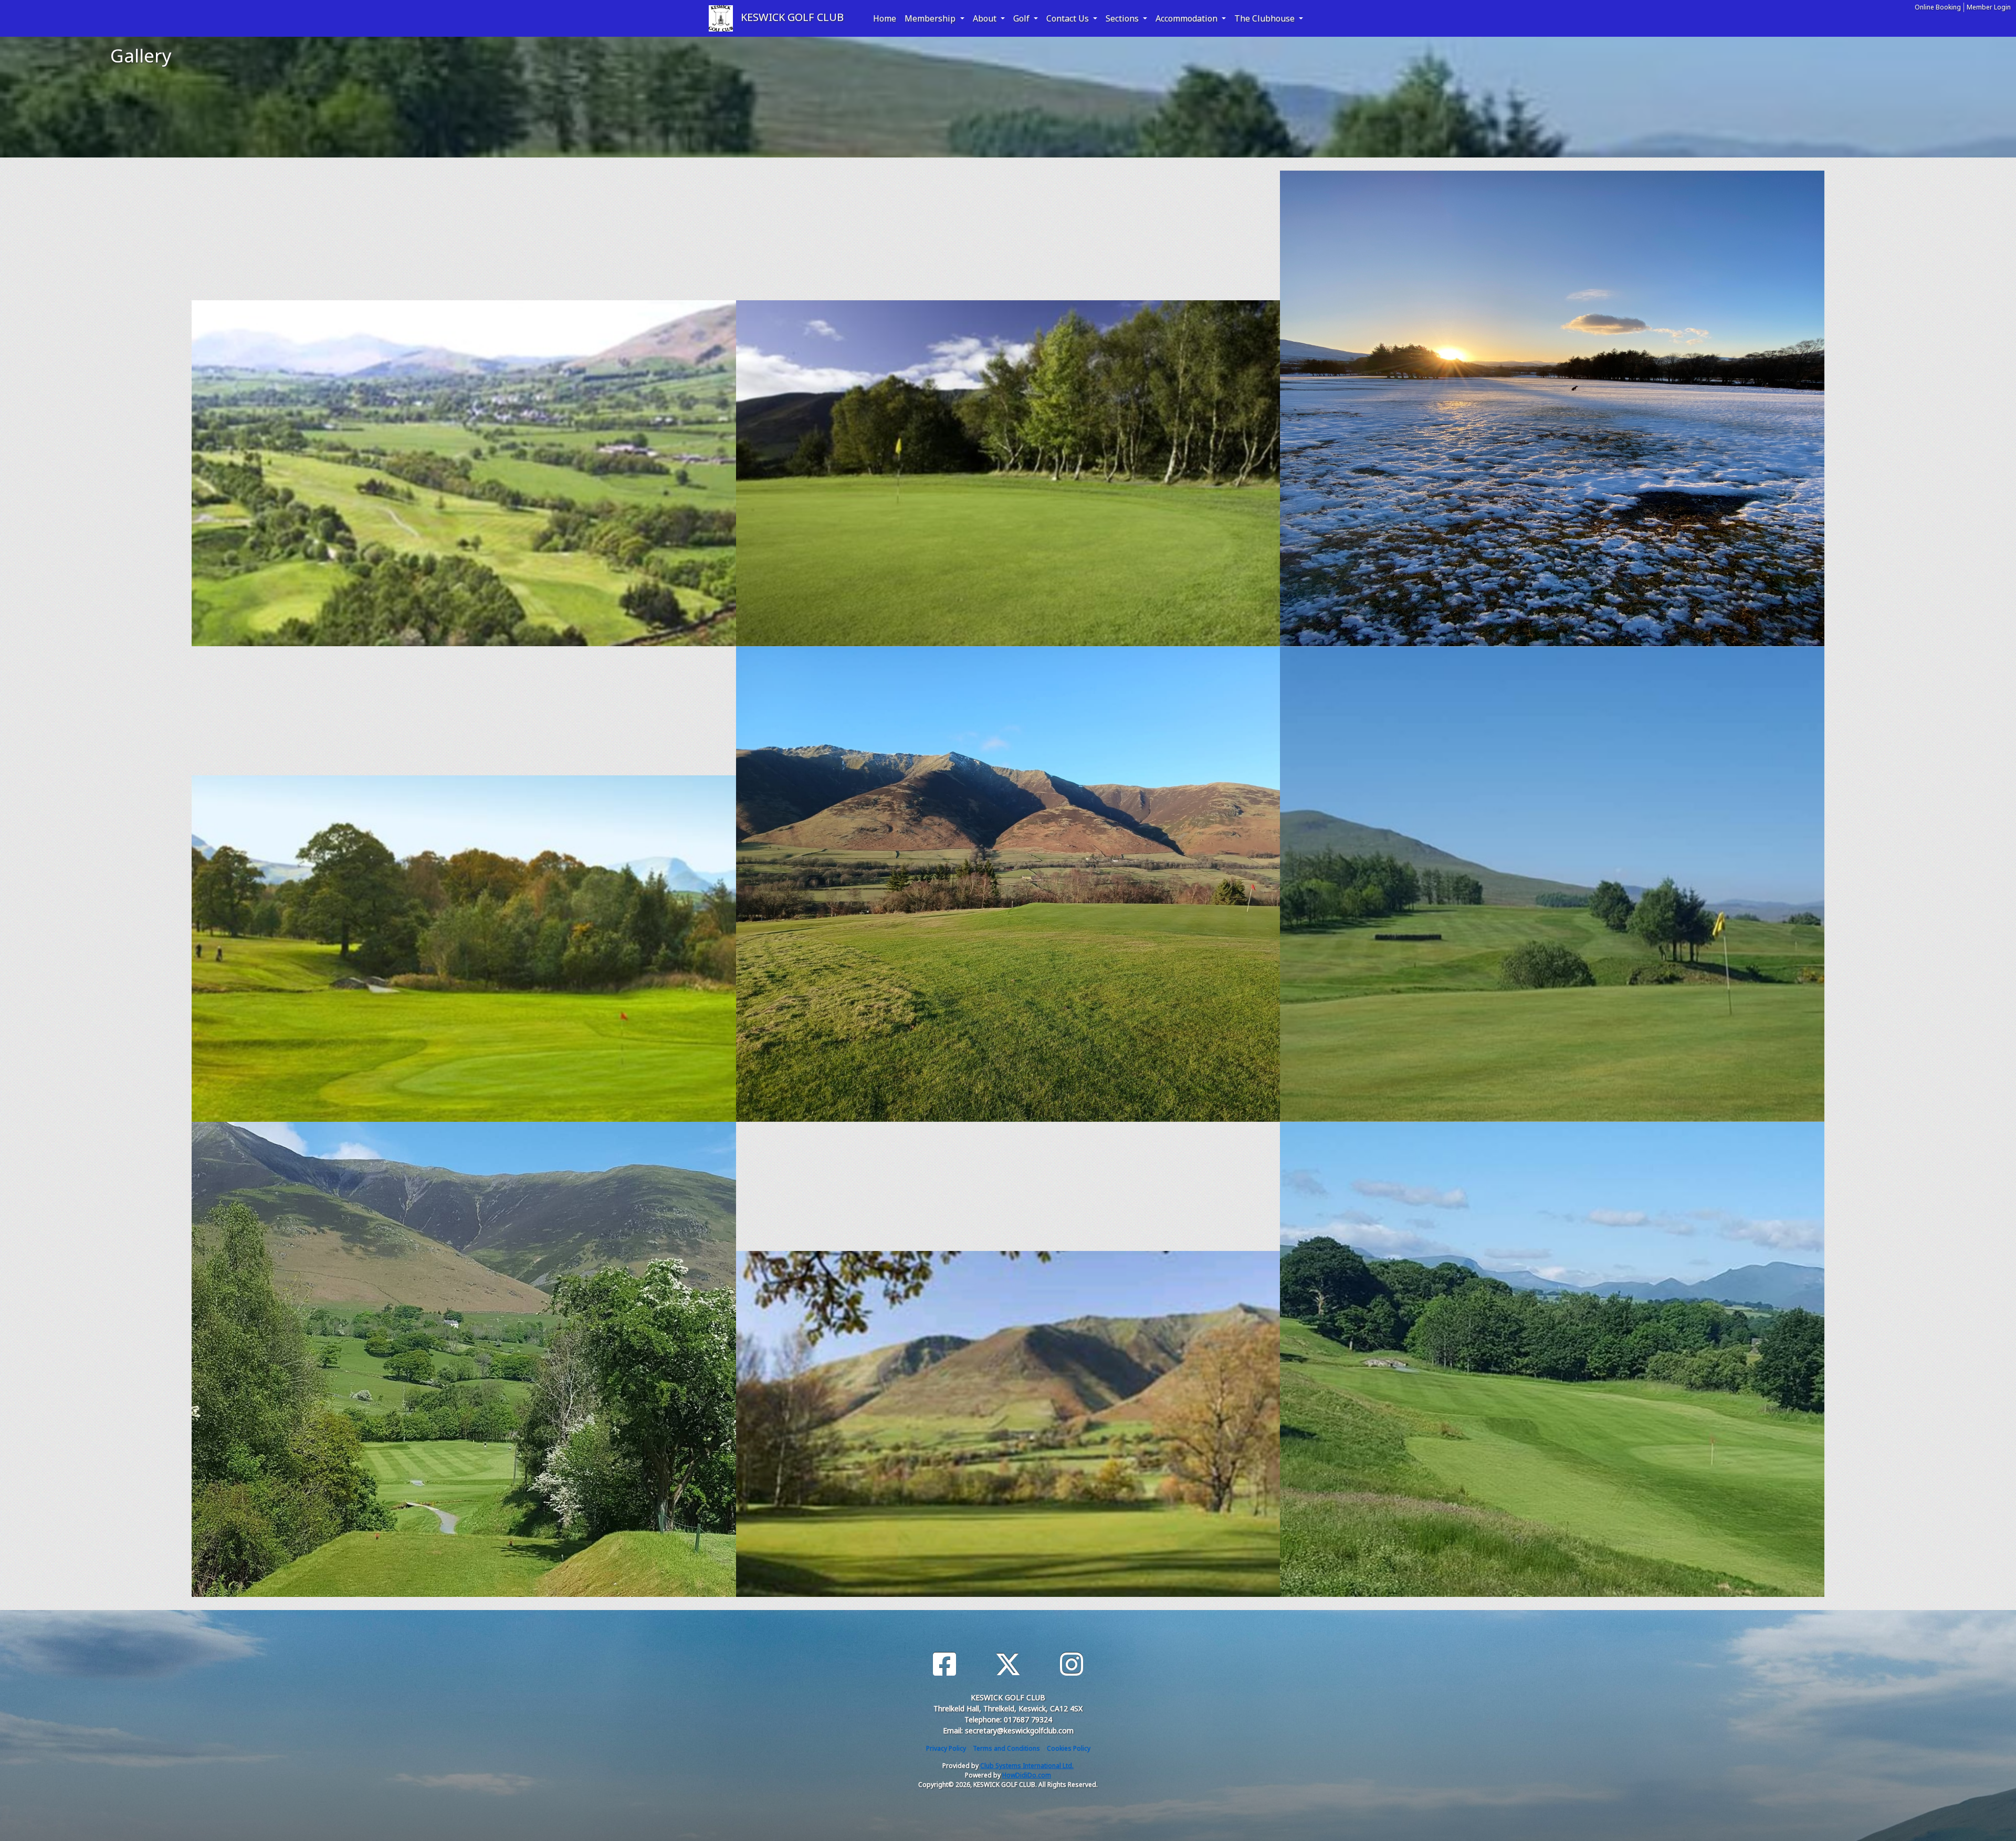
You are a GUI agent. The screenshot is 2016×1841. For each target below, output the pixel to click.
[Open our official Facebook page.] (944, 1664)
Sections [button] (1123, 18)
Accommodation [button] (1188, 18)
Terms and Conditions (1006, 1748)
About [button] (986, 18)
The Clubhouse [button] (1266, 18)
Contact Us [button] (1069, 18)
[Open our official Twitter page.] (1008, 1664)
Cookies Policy (1069, 1748)
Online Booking (1938, 7)
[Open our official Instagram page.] (1072, 1664)
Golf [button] (1022, 18)
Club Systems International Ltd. (1027, 1766)
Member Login (1989, 7)
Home (885, 18)
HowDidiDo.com (1027, 1775)
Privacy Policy (946, 1748)
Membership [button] (931, 18)
